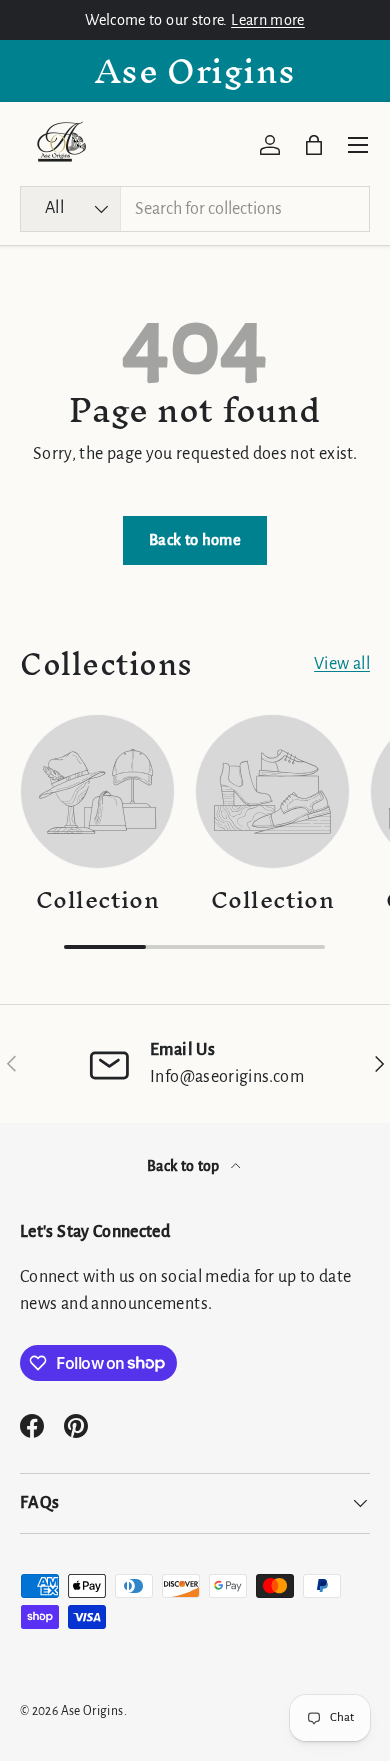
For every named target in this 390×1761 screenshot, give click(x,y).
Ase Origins (92, 1711)
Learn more (268, 20)
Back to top (185, 1166)
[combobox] (195, 209)
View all (342, 664)
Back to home (195, 540)
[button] (314, 145)
